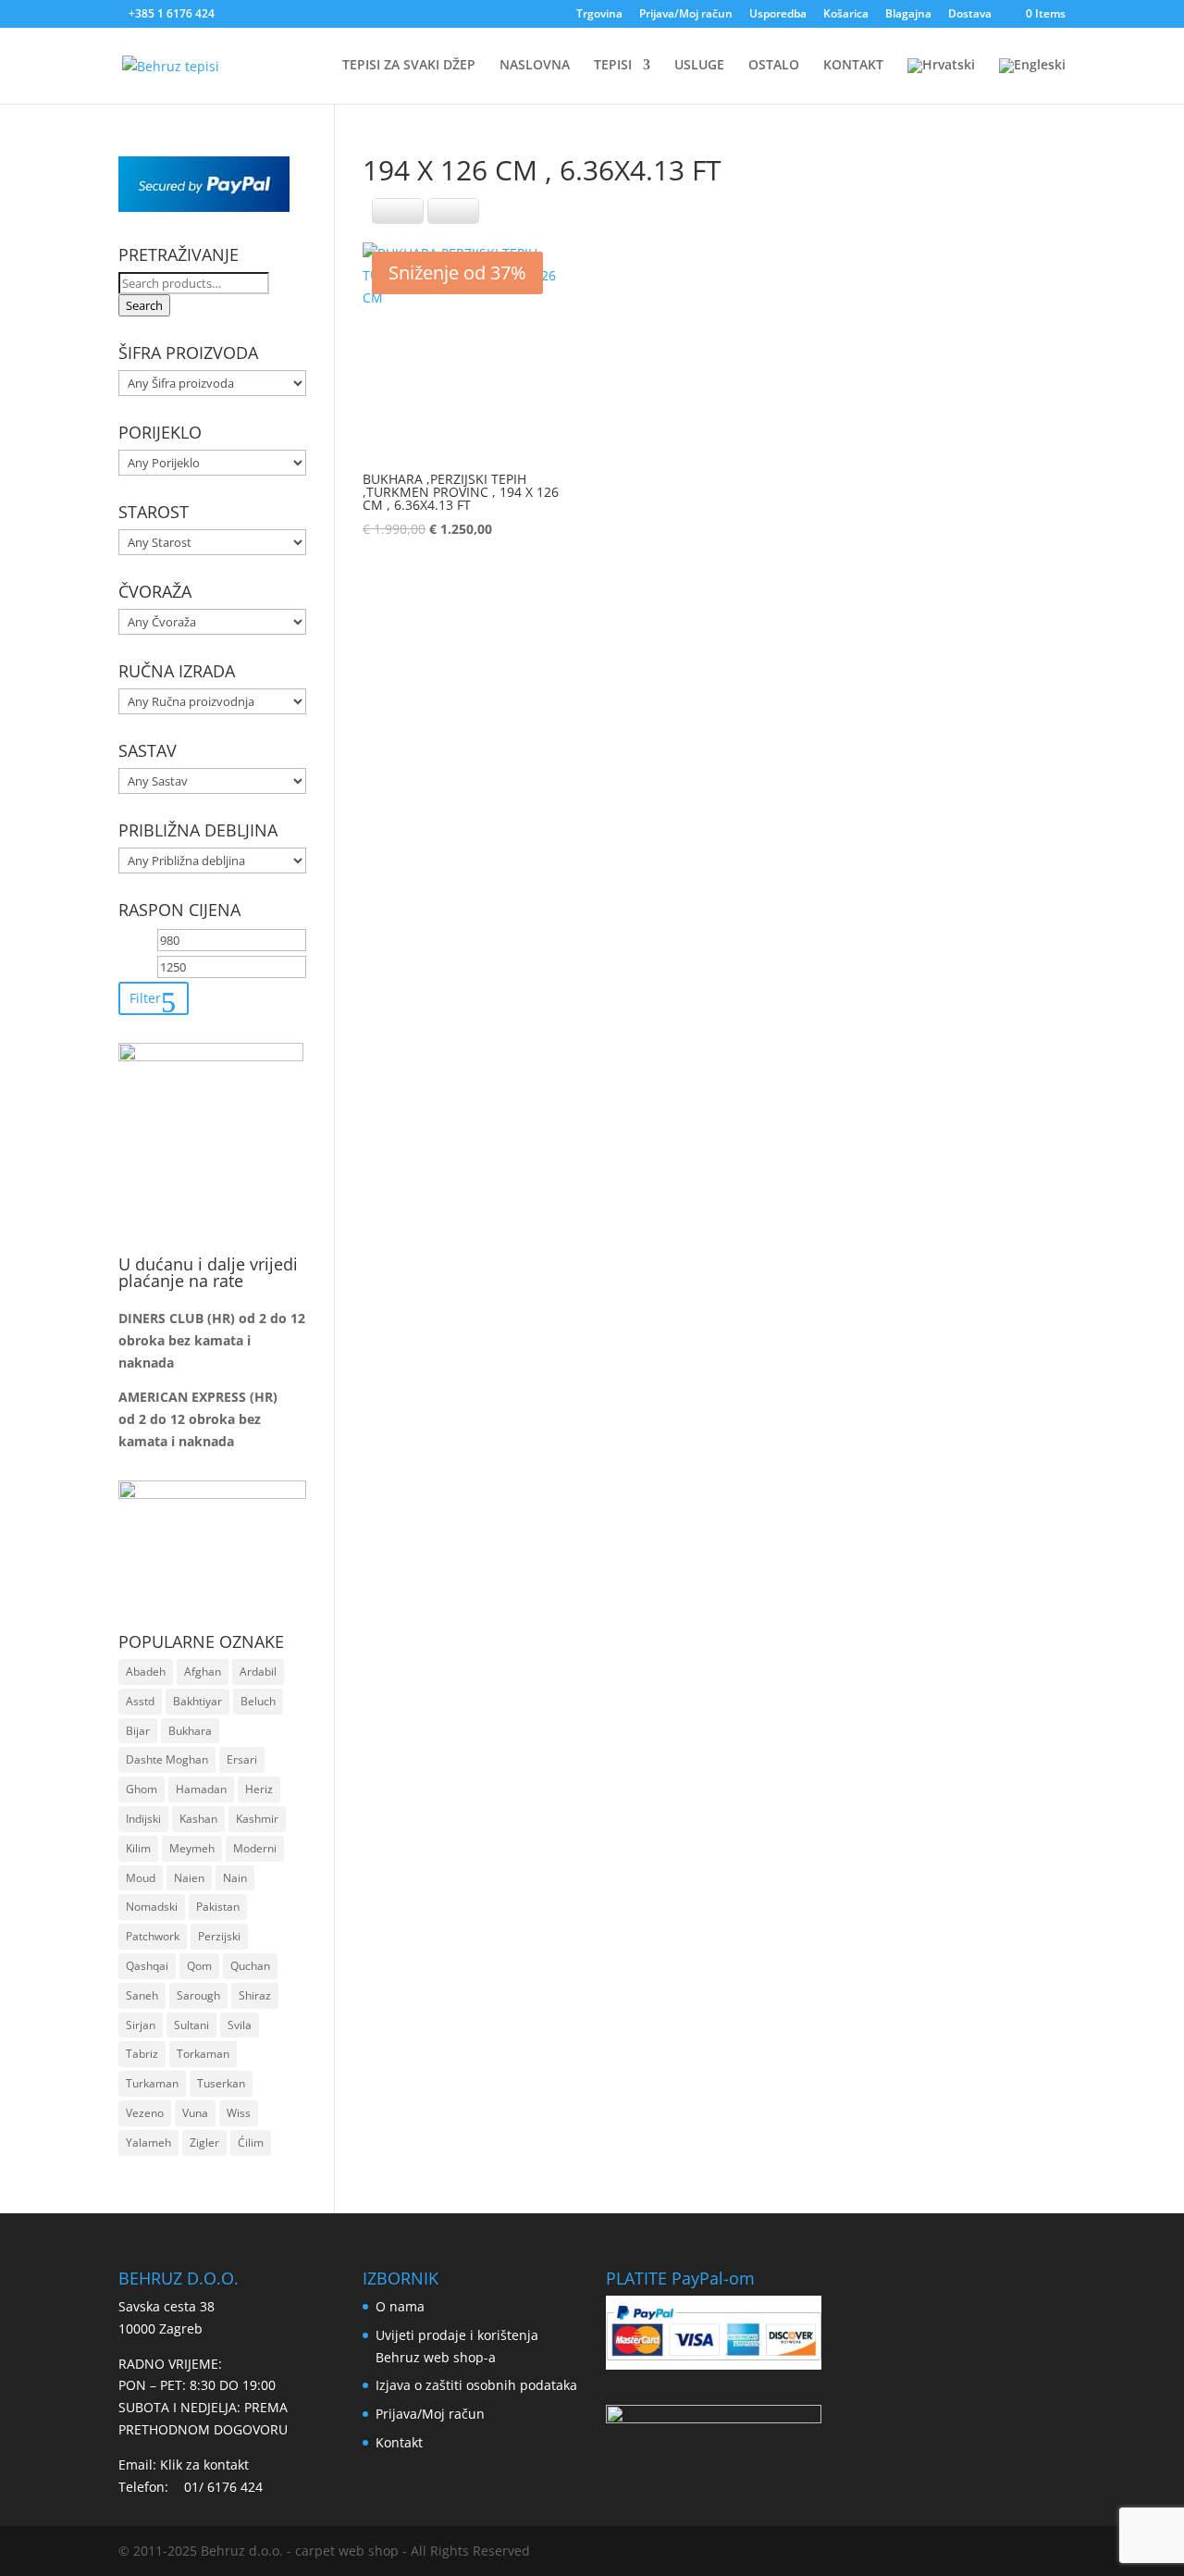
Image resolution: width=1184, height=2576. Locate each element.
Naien (189, 1878)
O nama (400, 2306)
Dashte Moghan (167, 1759)
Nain (235, 1878)
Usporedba (778, 15)
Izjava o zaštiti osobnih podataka (476, 2385)
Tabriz (142, 2054)
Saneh (142, 1995)
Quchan (250, 1966)
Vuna (195, 2113)
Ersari (242, 1759)
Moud (141, 1878)
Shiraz (255, 1995)
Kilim (138, 1848)
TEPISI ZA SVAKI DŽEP (409, 66)
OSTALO (774, 66)
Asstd (140, 1701)
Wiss (239, 2113)
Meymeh (192, 1848)
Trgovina (599, 15)
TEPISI (613, 66)
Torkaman (203, 2054)
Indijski (143, 1819)
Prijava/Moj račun (686, 15)
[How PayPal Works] (204, 207)
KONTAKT (853, 66)
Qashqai (147, 1966)
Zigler (204, 2143)
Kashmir (257, 1819)
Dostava (970, 15)
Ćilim (251, 2143)
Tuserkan (221, 2083)
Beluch (258, 1701)
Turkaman (152, 2083)
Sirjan (141, 2025)
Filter (145, 998)
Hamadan (201, 1789)
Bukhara (190, 1731)
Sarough (198, 1995)
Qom (199, 1966)
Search (144, 305)
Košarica (846, 15)
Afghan (203, 1672)
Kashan (198, 1819)
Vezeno (145, 2113)
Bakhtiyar (197, 1701)
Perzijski (219, 1936)
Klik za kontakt (204, 2465)
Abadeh (146, 1672)
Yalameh (148, 2143)
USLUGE (699, 66)
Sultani (191, 2025)
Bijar (138, 1731)
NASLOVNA (535, 66)
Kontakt (399, 2442)
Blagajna (908, 15)
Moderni (255, 1848)
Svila (240, 2025)
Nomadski (152, 1907)
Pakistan (218, 1907)
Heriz (259, 1789)
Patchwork (153, 1936)
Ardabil (258, 1672)
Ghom (142, 1789)
